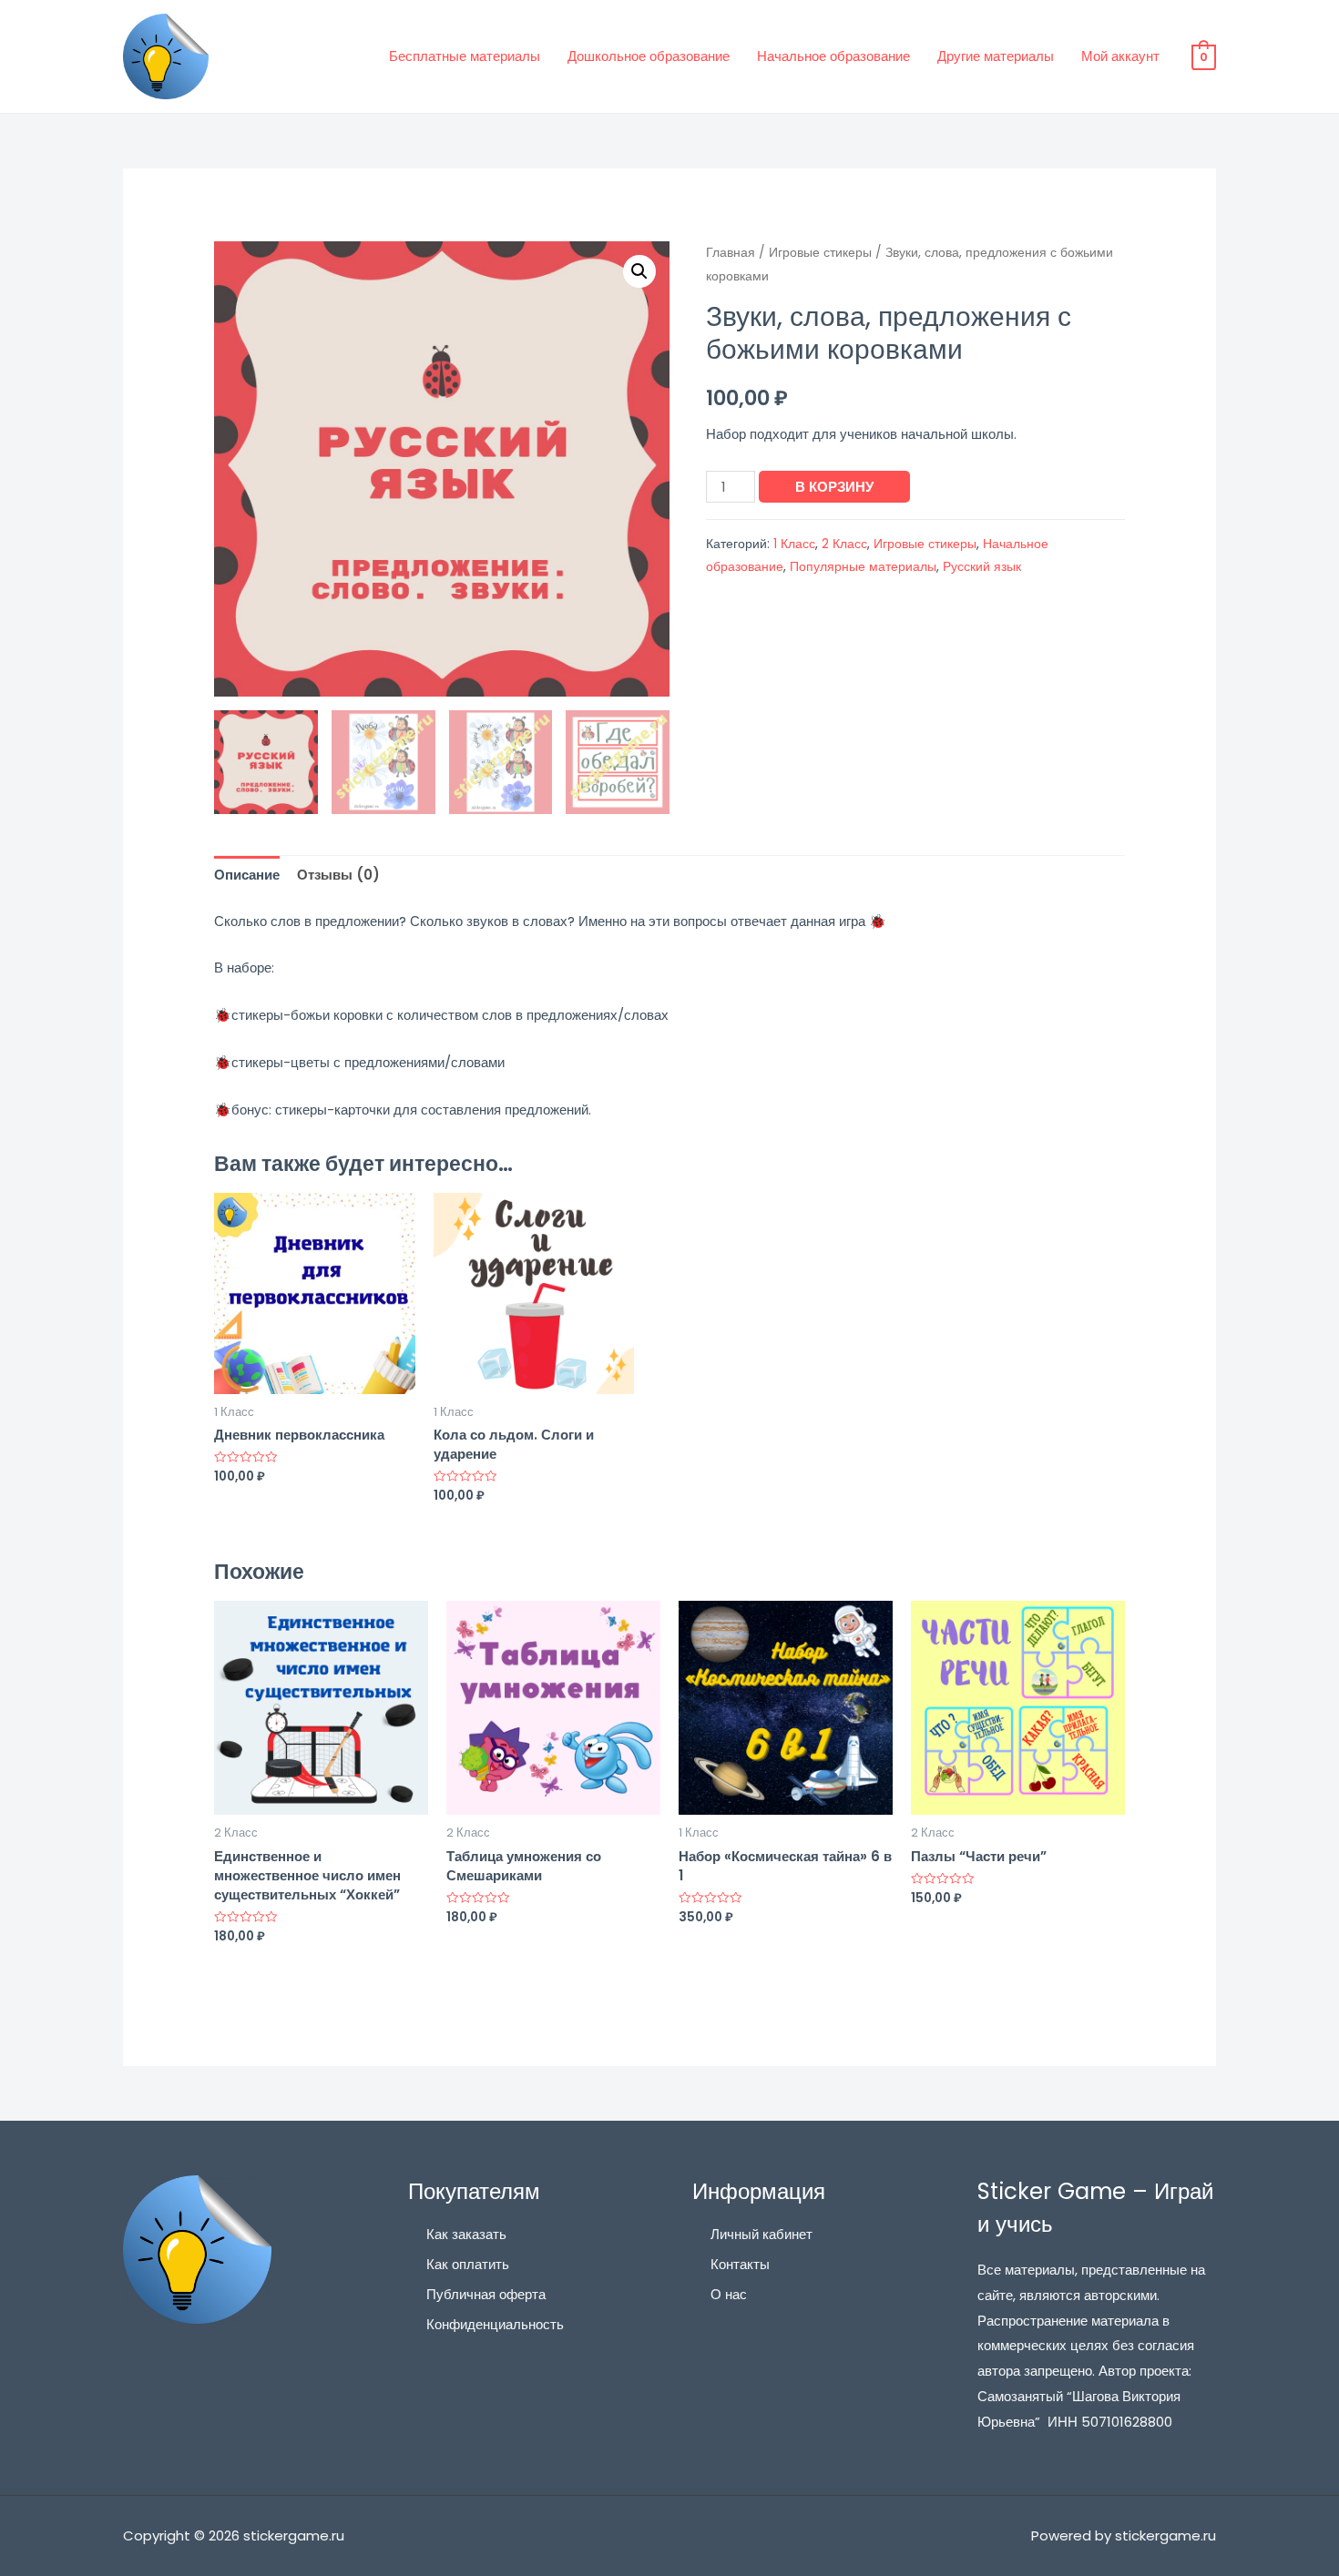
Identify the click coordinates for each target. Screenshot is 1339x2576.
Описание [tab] (247, 875)
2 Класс (844, 544)
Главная (731, 253)
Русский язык (982, 567)
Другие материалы (996, 56)
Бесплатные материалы (465, 56)
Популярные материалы (863, 567)
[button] (639, 271)
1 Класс (794, 544)
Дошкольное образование (649, 56)
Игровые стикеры (820, 253)
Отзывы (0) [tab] (338, 875)
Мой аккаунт (1120, 56)
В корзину (834, 487)
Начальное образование (833, 56)
